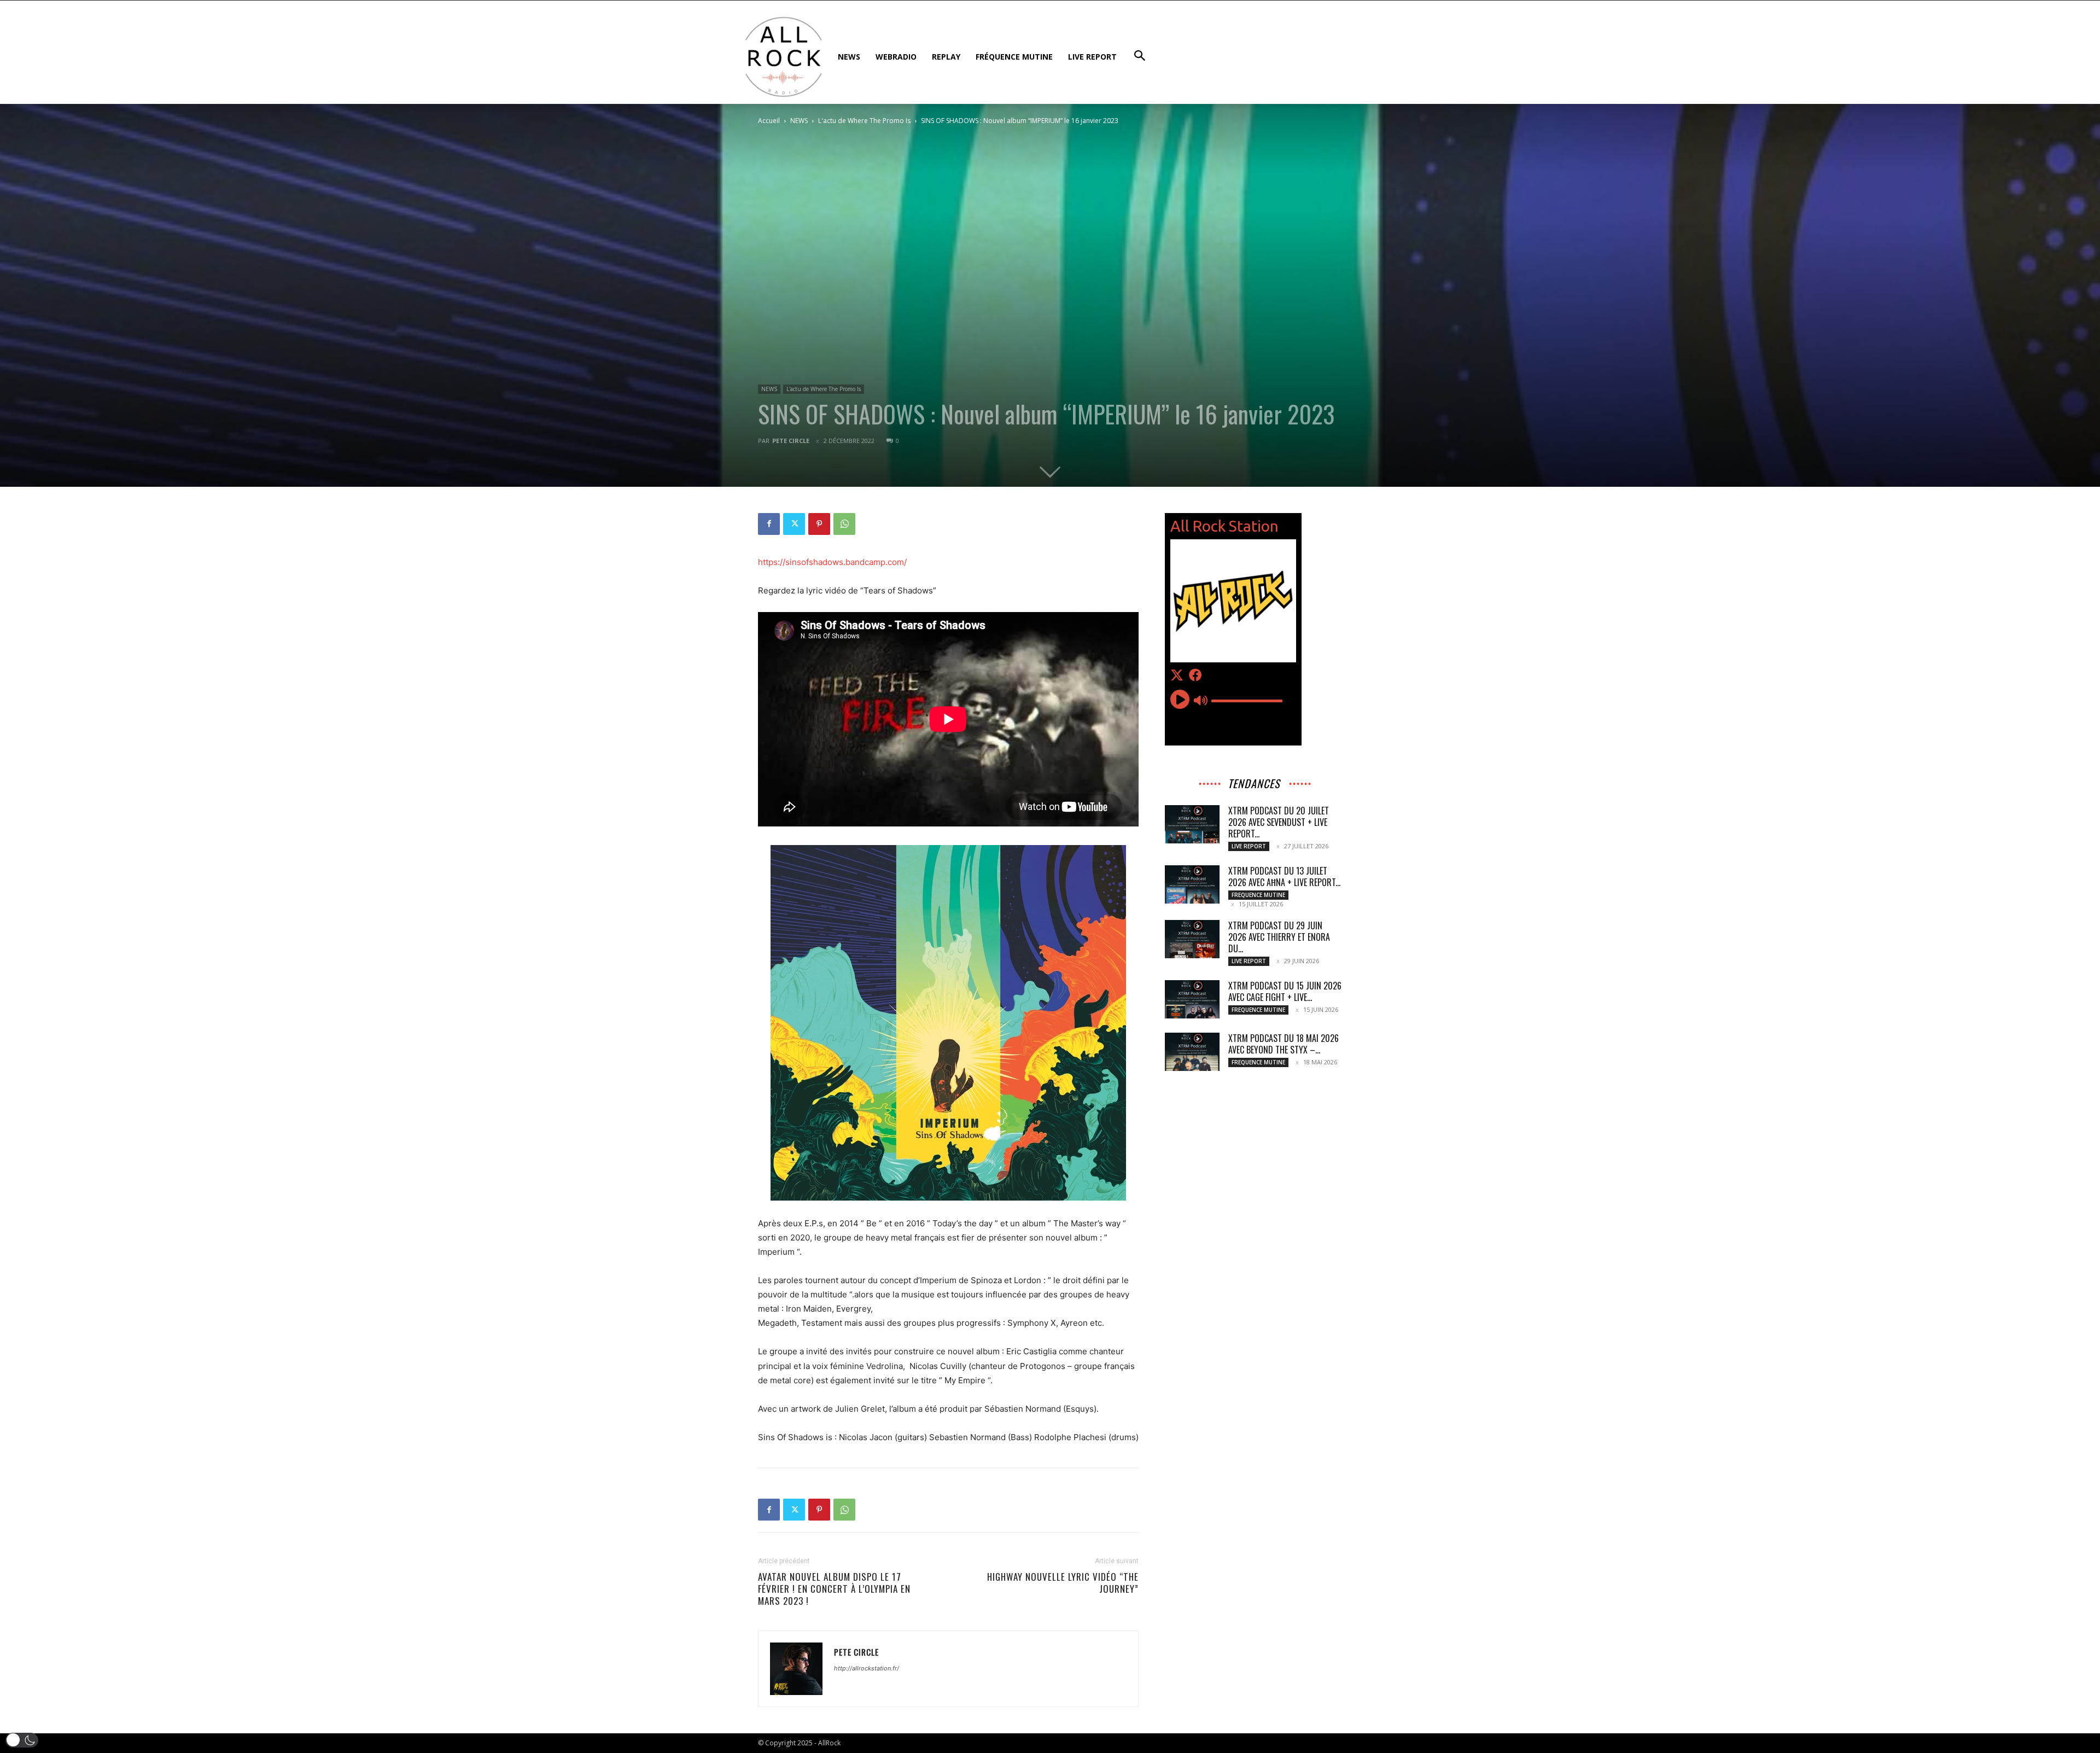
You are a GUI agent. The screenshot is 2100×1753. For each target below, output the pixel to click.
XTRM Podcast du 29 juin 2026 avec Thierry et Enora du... (1279, 937)
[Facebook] (769, 524)
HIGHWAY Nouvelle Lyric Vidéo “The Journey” (1063, 1583)
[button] (22, 1740)
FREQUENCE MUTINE (1258, 895)
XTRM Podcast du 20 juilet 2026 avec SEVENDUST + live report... (1279, 822)
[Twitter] (794, 524)
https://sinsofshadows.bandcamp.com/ (832, 562)
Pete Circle (791, 441)
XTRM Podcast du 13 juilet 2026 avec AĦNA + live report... (1284, 877)
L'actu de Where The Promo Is (864, 121)
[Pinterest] (819, 524)
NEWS (799, 121)
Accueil (769, 121)
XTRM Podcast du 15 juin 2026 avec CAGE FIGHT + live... (1285, 991)
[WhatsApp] (844, 524)
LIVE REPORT (1249, 846)
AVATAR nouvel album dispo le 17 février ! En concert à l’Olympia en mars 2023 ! (834, 1589)
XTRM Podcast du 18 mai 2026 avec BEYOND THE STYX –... (1284, 1044)
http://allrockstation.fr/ (867, 1668)
